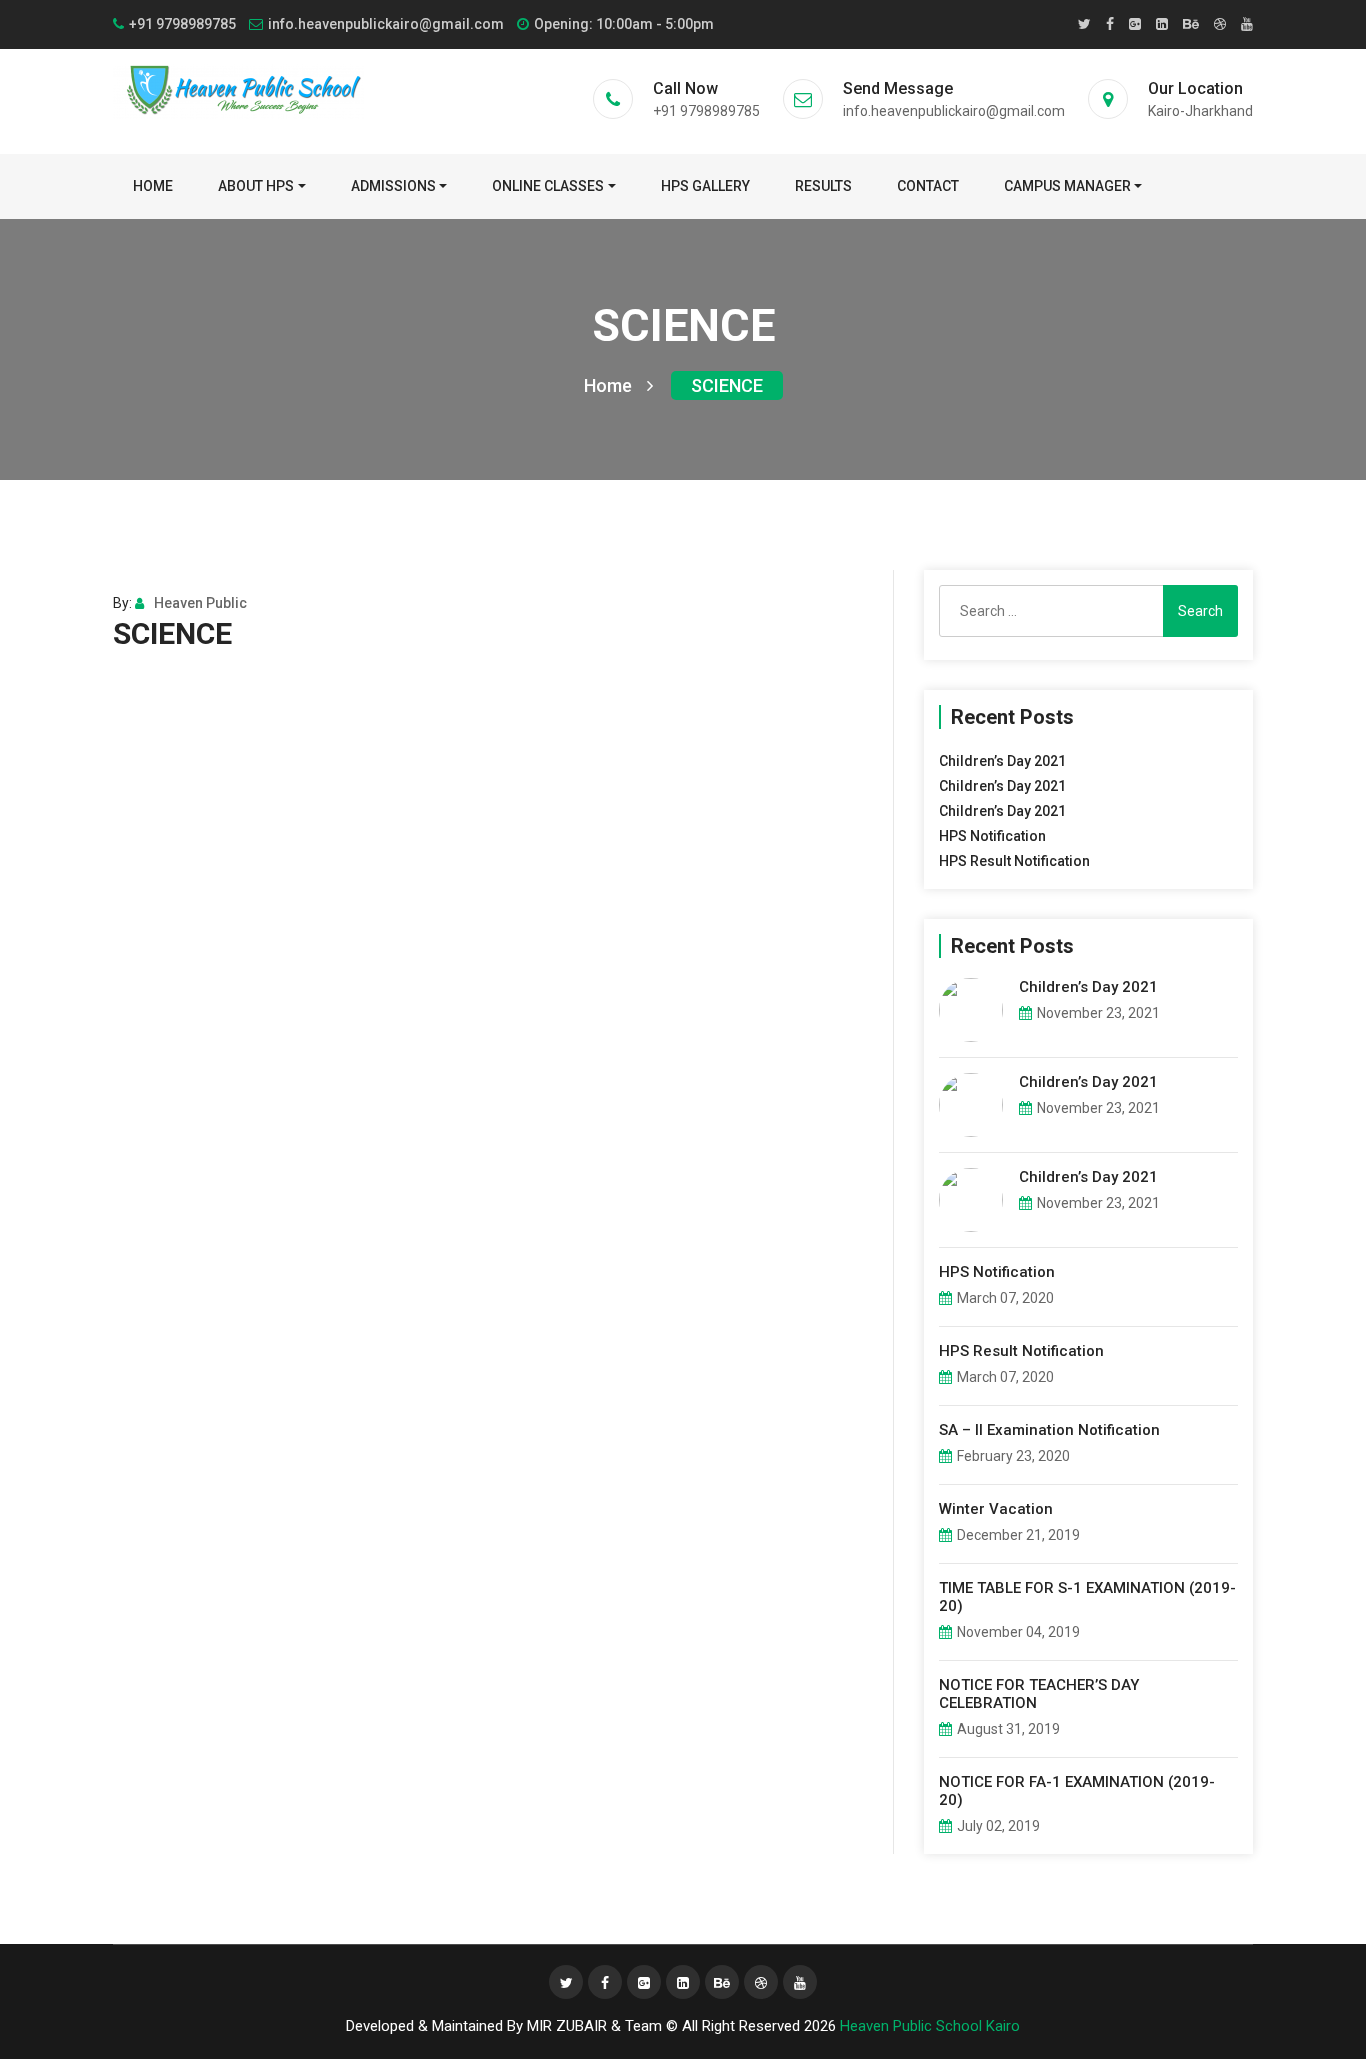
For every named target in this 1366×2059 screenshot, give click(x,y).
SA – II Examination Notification (1049, 1430)
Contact (928, 186)
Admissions (393, 186)
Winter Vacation (996, 1509)
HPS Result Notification (1014, 861)
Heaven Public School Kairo (930, 2026)
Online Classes (548, 186)
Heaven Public (200, 603)
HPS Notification (992, 836)
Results (823, 186)
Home (153, 186)
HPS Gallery (705, 186)
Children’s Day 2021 (1002, 761)
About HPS (256, 186)
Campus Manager (1067, 186)
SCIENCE (727, 385)
